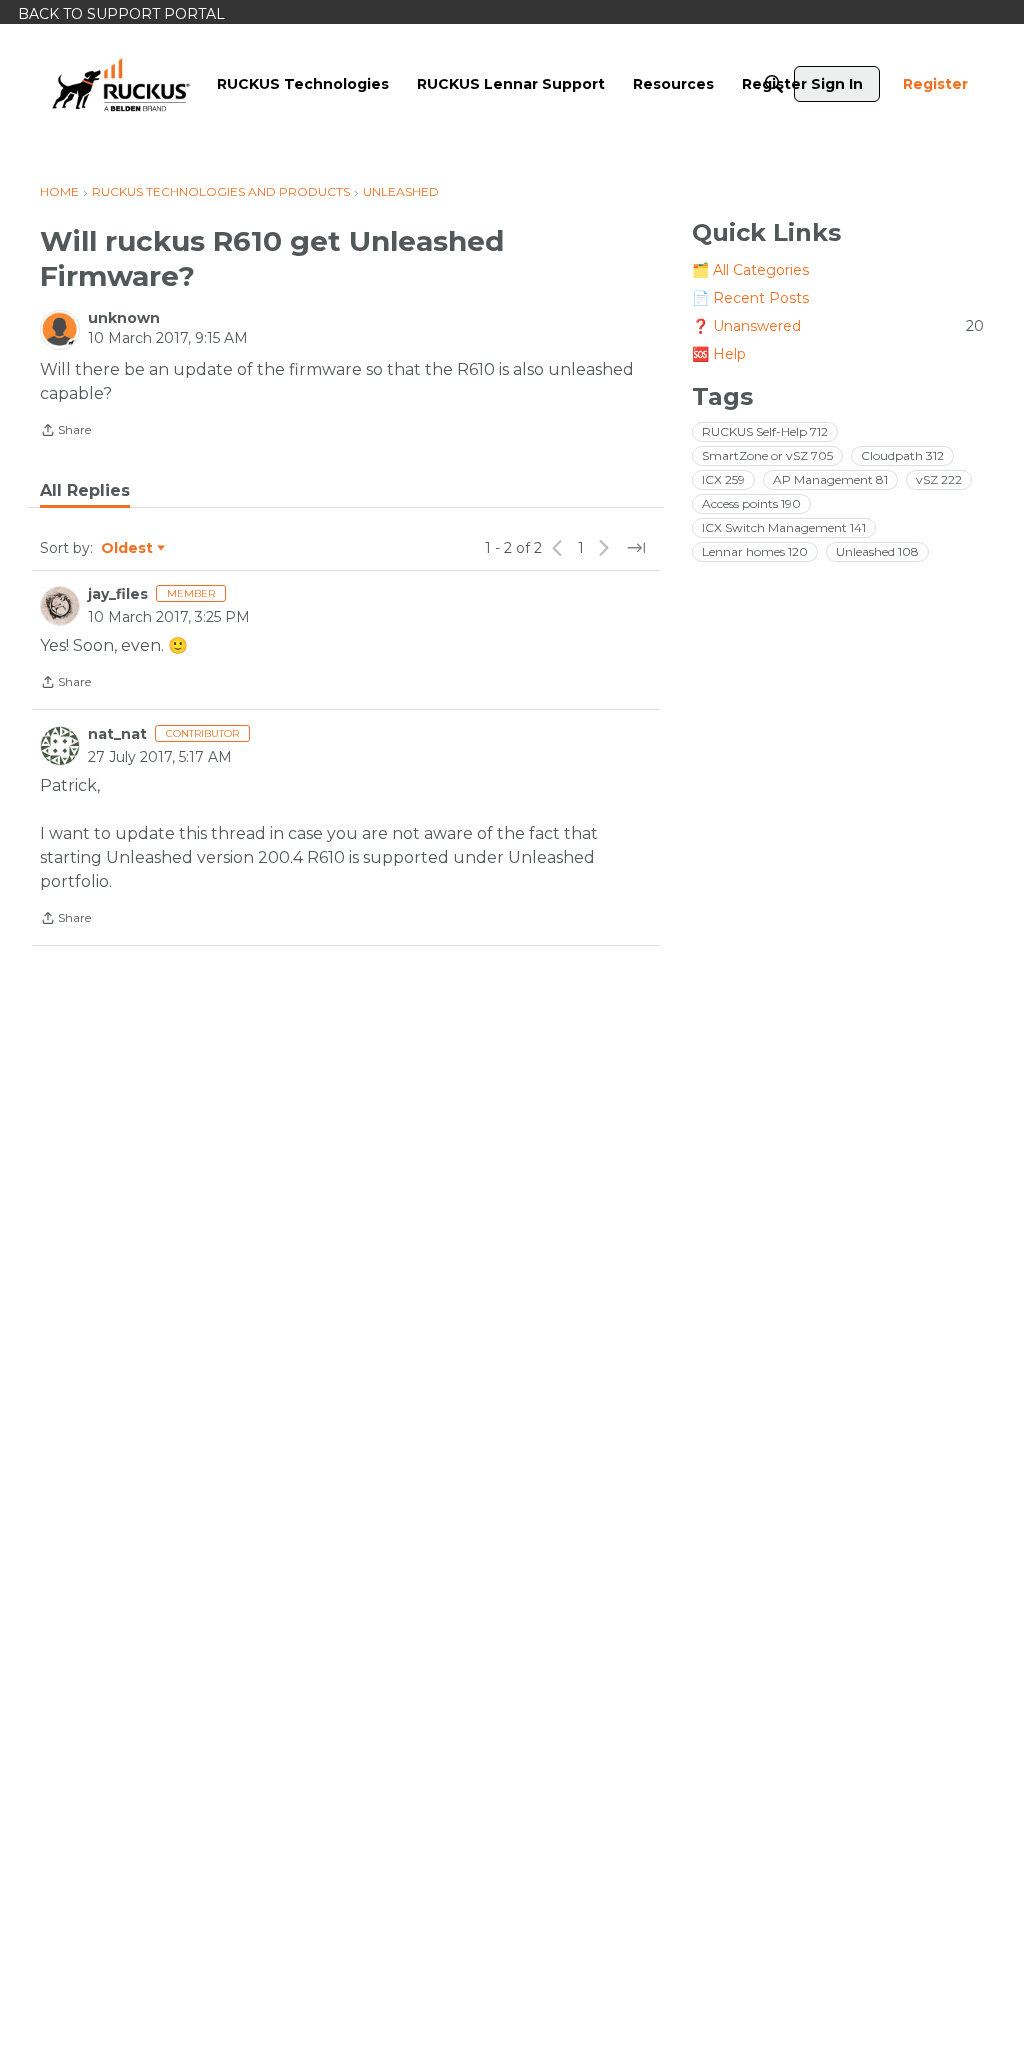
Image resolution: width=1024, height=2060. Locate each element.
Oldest (128, 549)
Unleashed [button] (877, 551)
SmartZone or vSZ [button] (767, 455)
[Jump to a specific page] (636, 548)
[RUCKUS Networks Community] (121, 84)
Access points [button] (751, 503)
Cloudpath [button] (902, 455)
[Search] (774, 84)
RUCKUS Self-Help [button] (765, 431)
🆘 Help (719, 354)
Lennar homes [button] (755, 551)
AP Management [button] (830, 479)
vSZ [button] (939, 479)
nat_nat (117, 734)
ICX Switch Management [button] (784, 527)
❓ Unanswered (838, 326)
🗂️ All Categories (750, 270)
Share (65, 432)
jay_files (118, 594)
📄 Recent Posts (750, 298)
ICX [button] (723, 479)
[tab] (85, 491)
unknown (124, 318)
